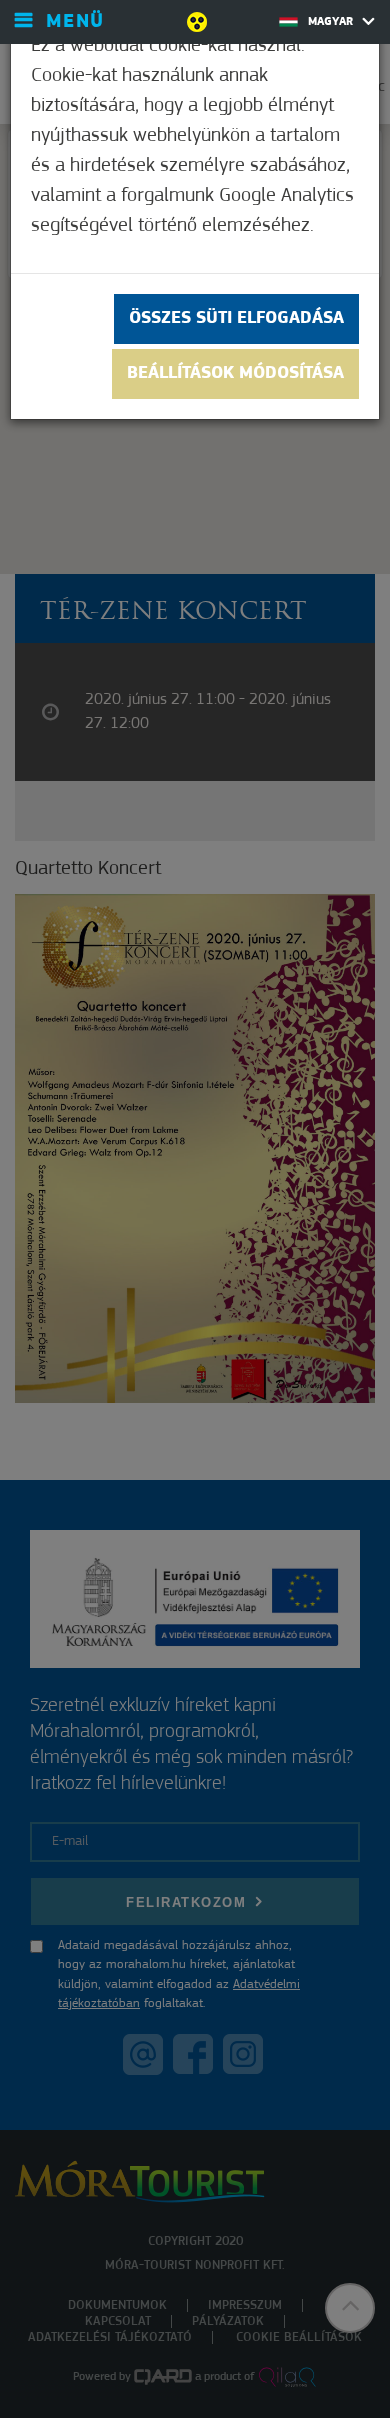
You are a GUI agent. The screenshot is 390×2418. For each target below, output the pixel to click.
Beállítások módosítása (235, 374)
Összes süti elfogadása (236, 319)
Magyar (332, 22)
